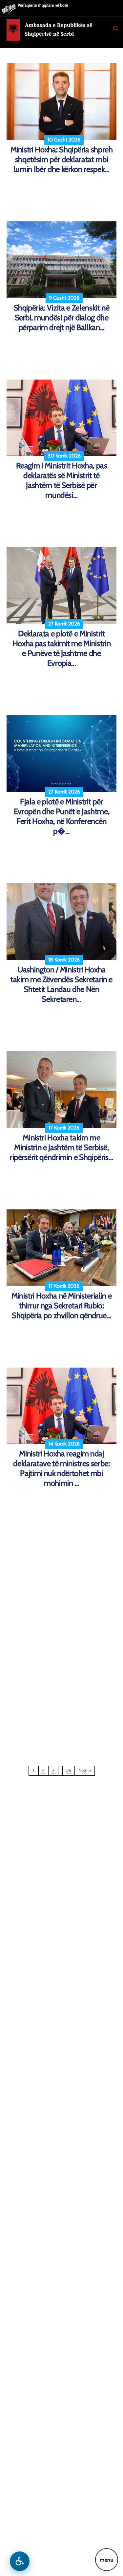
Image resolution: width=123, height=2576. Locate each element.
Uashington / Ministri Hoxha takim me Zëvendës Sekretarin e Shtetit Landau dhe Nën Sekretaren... (61, 984)
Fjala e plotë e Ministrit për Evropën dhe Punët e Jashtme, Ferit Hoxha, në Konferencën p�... (61, 816)
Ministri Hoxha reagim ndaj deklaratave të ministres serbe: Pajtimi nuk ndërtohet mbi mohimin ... (61, 1468)
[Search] (116, 28)
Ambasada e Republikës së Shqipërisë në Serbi (59, 29)
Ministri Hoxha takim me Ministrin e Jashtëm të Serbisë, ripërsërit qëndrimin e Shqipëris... (61, 1147)
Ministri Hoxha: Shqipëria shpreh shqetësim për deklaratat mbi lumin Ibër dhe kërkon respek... (62, 159)
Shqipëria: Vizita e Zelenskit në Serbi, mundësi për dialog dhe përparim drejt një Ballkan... (62, 317)
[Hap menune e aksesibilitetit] (20, 2561)
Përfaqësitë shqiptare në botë (43, 5)
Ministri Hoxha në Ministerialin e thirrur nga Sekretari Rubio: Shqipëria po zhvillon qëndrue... (62, 1306)
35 (69, 1771)
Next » (85, 1771)
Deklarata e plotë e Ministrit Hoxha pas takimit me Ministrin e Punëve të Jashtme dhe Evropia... (62, 648)
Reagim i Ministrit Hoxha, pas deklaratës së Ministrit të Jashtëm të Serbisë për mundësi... (62, 480)
